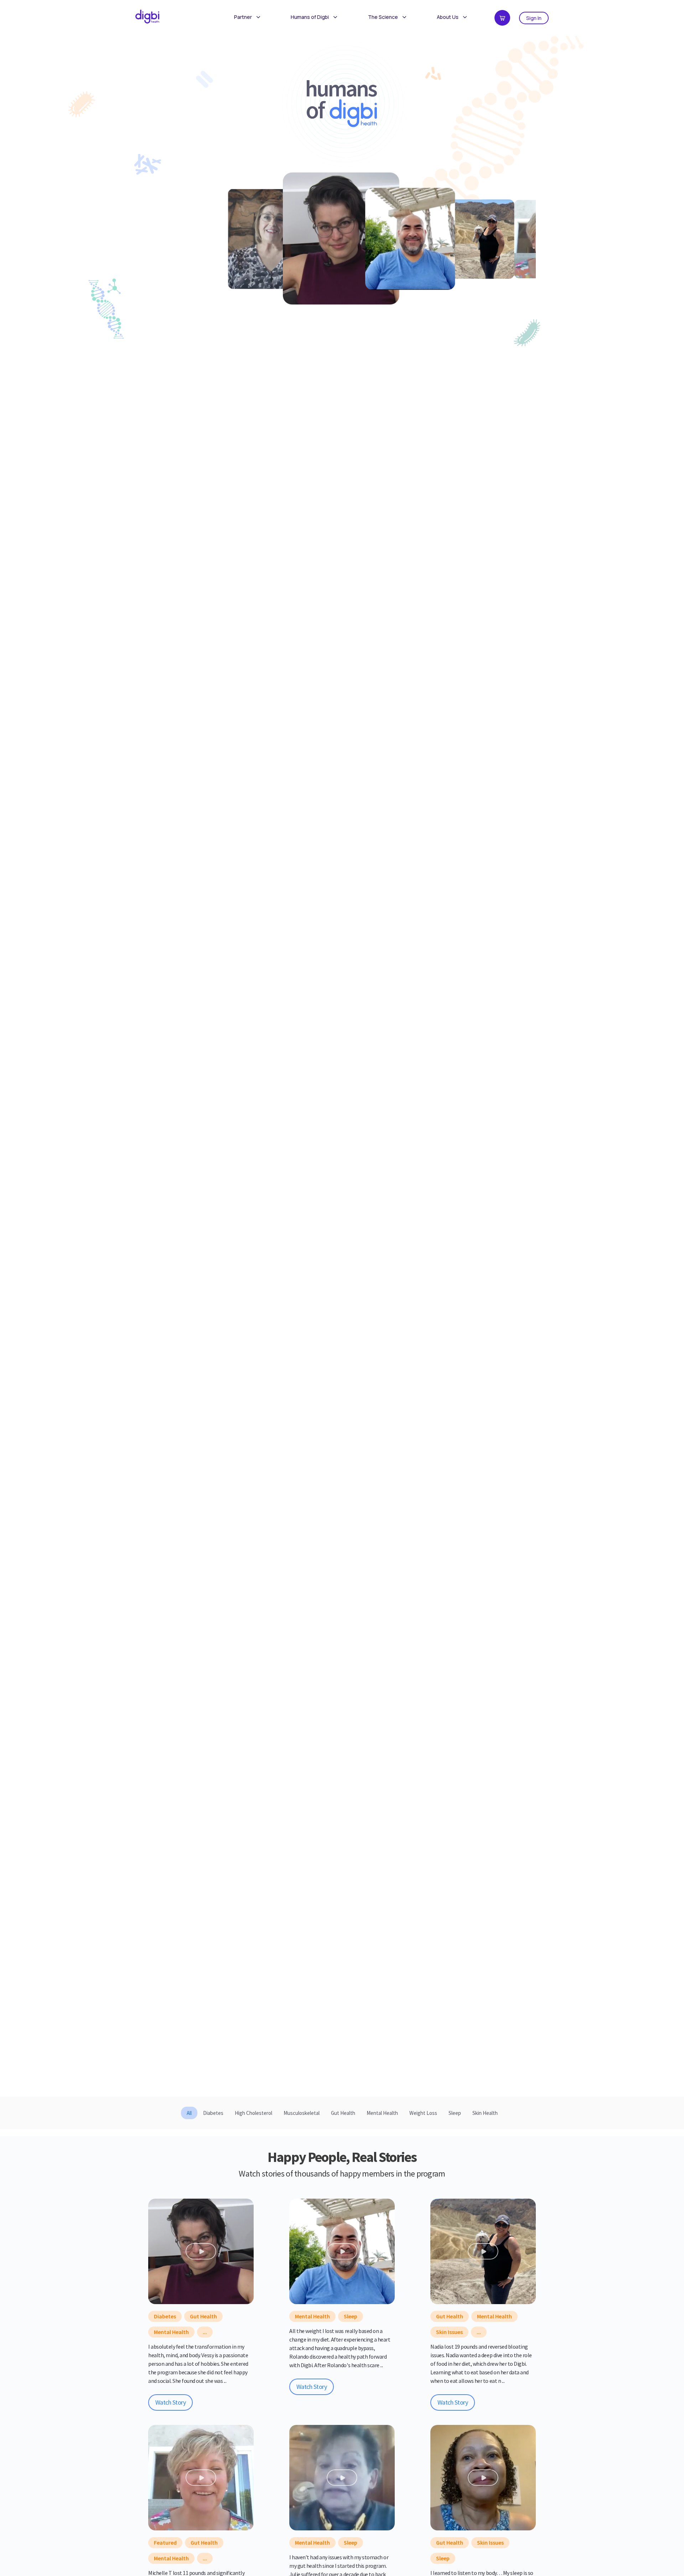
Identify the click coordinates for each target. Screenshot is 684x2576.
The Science (383, 17)
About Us (448, 17)
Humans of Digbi (310, 17)
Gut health (203, 2316)
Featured (165, 2543)
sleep (351, 2316)
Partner (243, 17)
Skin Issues (449, 2332)
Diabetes (165, 2316)
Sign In (534, 18)
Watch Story (170, 2402)
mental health (171, 2332)
